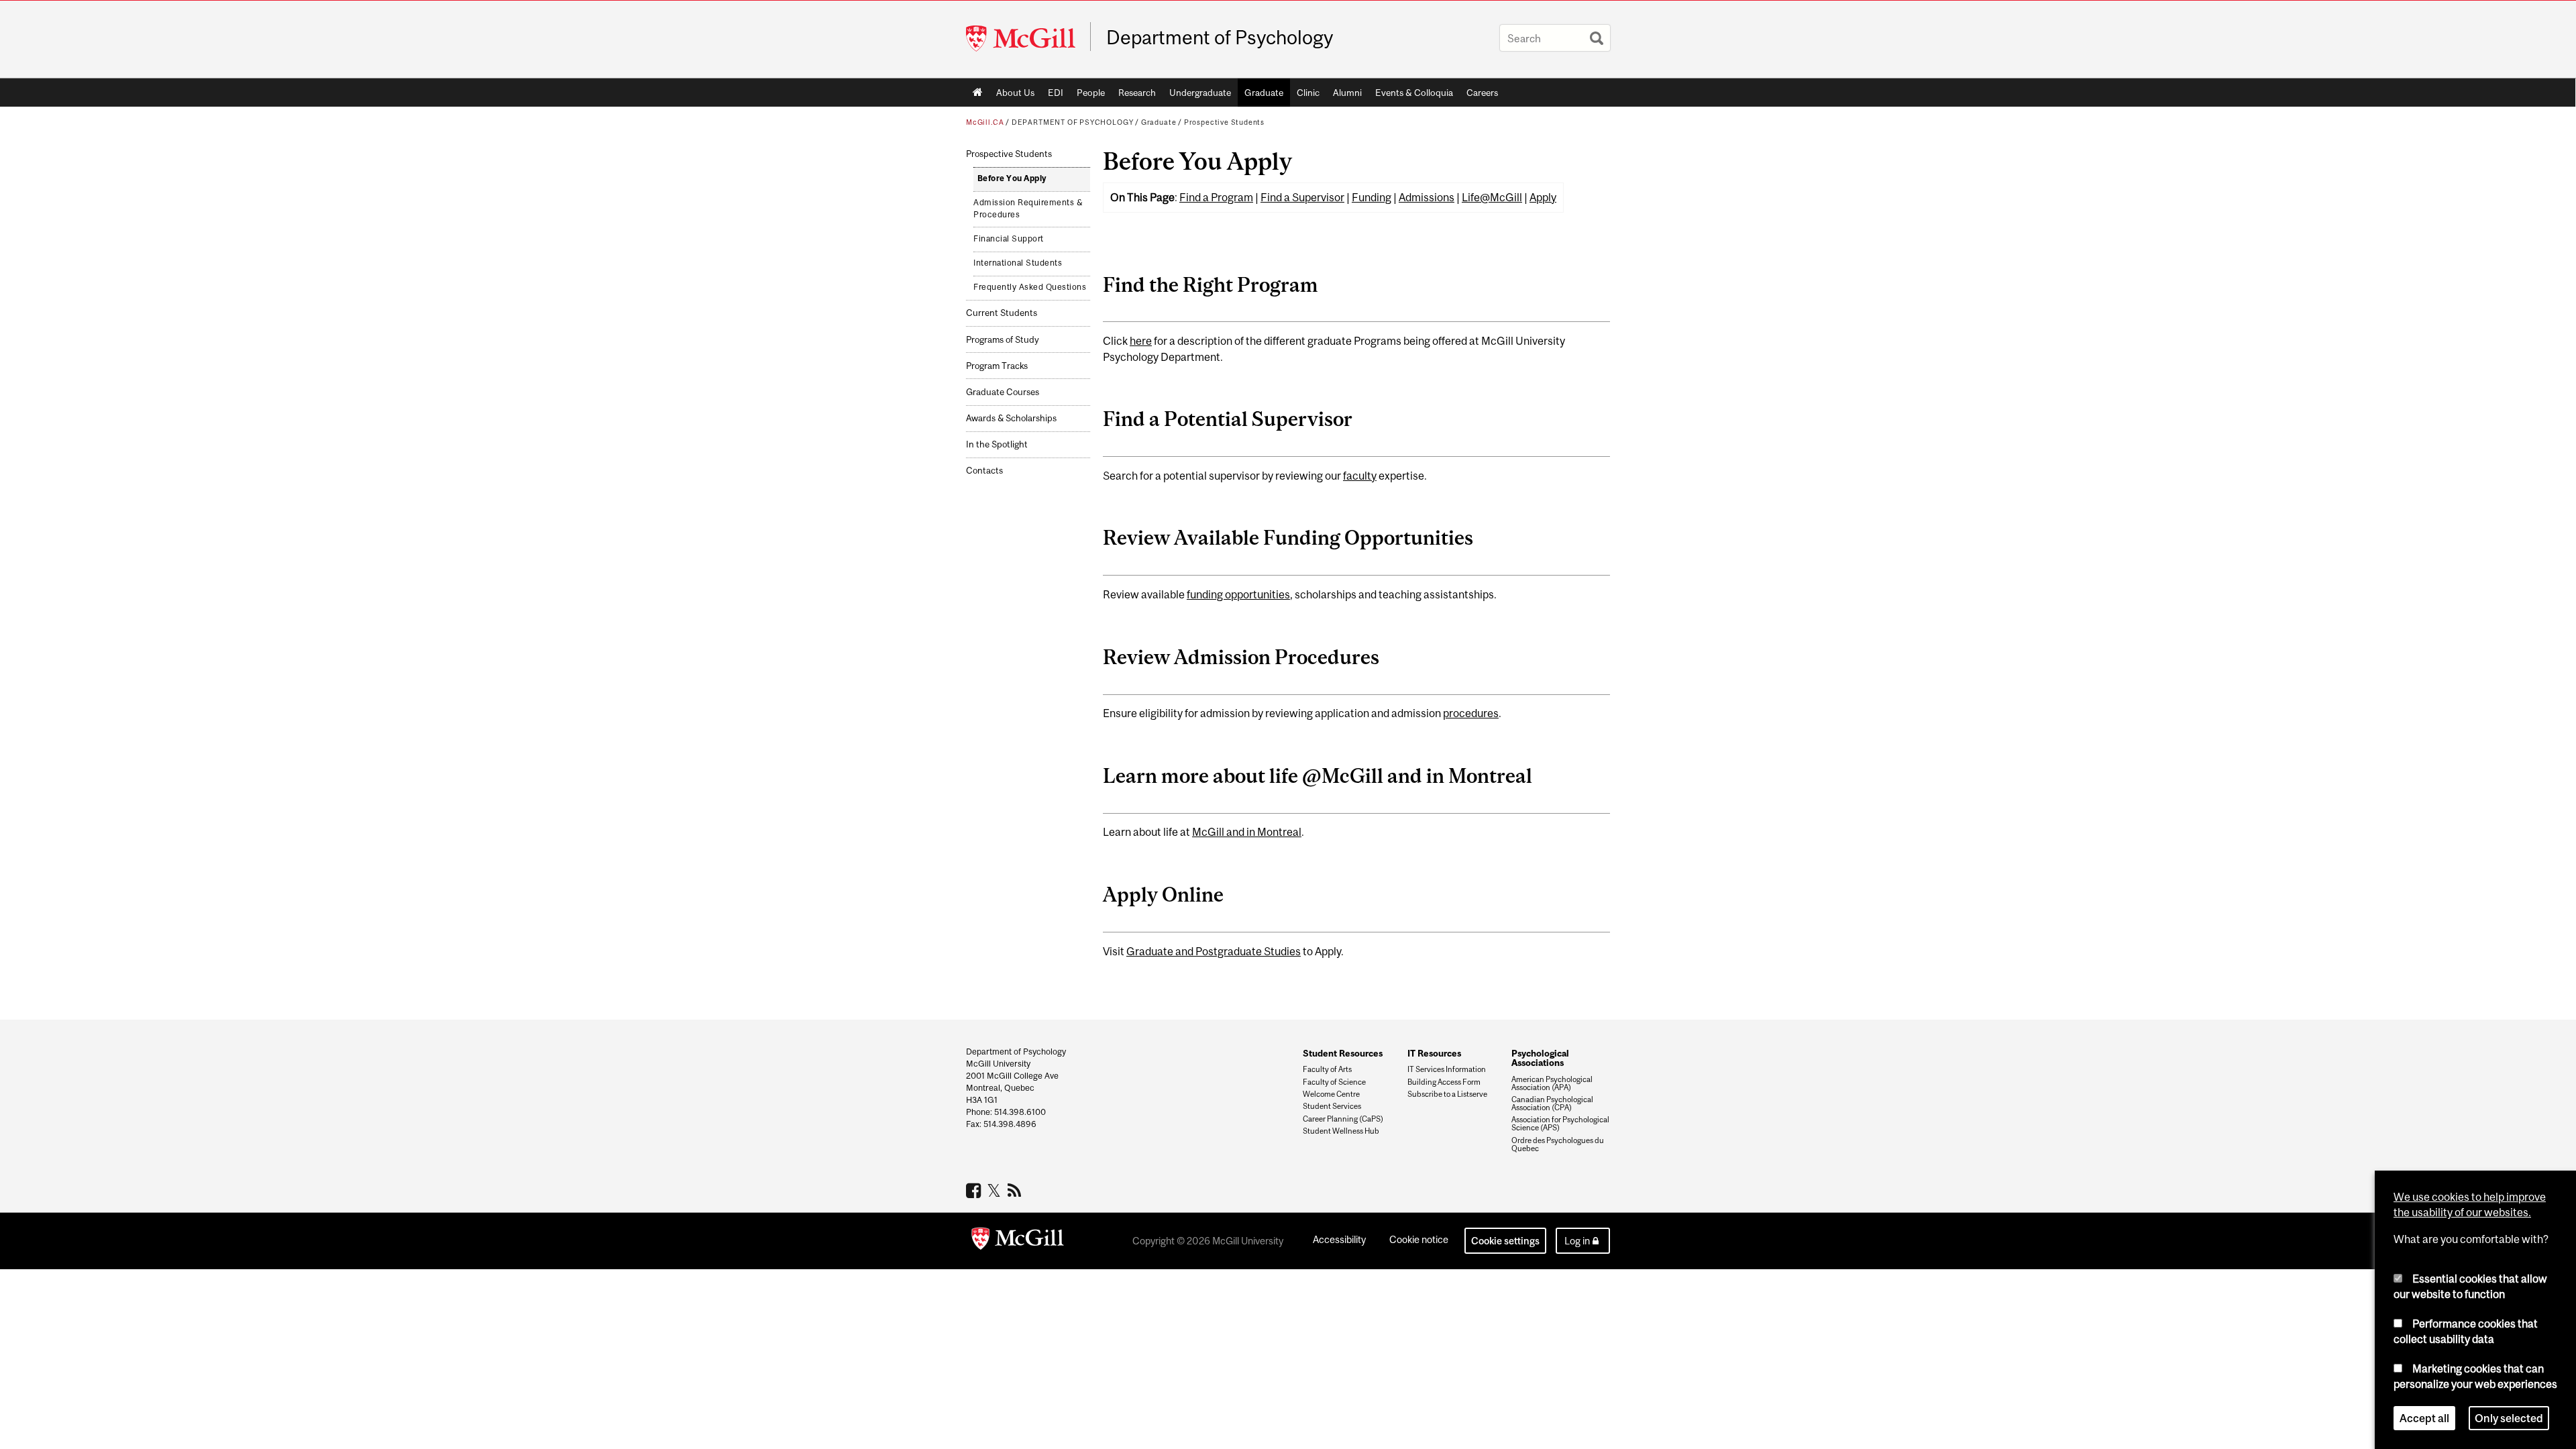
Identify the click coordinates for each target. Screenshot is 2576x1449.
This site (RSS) (1017, 1190)
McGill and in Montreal (1247, 832)
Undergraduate (1200, 93)
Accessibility (1339, 1239)
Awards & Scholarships (1011, 418)
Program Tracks (997, 366)
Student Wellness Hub (1341, 1131)
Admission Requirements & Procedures (1028, 209)
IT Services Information (1447, 1069)
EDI (1056, 93)
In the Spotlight (997, 444)
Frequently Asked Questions (1030, 287)
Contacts (984, 471)
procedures (1471, 713)
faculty (1360, 476)
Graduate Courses (1003, 392)
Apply (1543, 197)
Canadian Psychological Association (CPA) (1552, 1104)
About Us (1015, 93)
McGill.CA (985, 122)
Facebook (975, 1190)
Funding (1372, 197)
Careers (1482, 93)
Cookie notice (1419, 1239)
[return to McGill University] (1018, 1241)
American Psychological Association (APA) (1552, 1083)
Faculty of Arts (1327, 1069)
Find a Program (1216, 197)
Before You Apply (1012, 178)
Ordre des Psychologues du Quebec (1558, 1144)
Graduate (1264, 93)
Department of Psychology (1220, 38)
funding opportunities (1238, 594)
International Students (1018, 263)
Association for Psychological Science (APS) (1560, 1124)
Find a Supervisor (1302, 197)
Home (978, 93)
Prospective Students (1224, 122)
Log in (1577, 1241)
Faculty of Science (1334, 1082)
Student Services (1332, 1106)
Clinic (1308, 93)
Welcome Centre (1331, 1094)
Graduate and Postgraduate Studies (1214, 951)
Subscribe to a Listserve (1447, 1094)
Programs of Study (1003, 340)
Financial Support (1009, 239)
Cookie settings (1505, 1241)
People (1091, 93)
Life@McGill (1492, 197)
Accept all (2424, 1418)
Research (1137, 93)
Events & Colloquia (1414, 93)
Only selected (2509, 1418)
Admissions (1427, 197)
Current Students (1002, 313)
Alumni (1347, 93)
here (1141, 341)
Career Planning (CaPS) (1343, 1119)
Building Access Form (1444, 1082)
